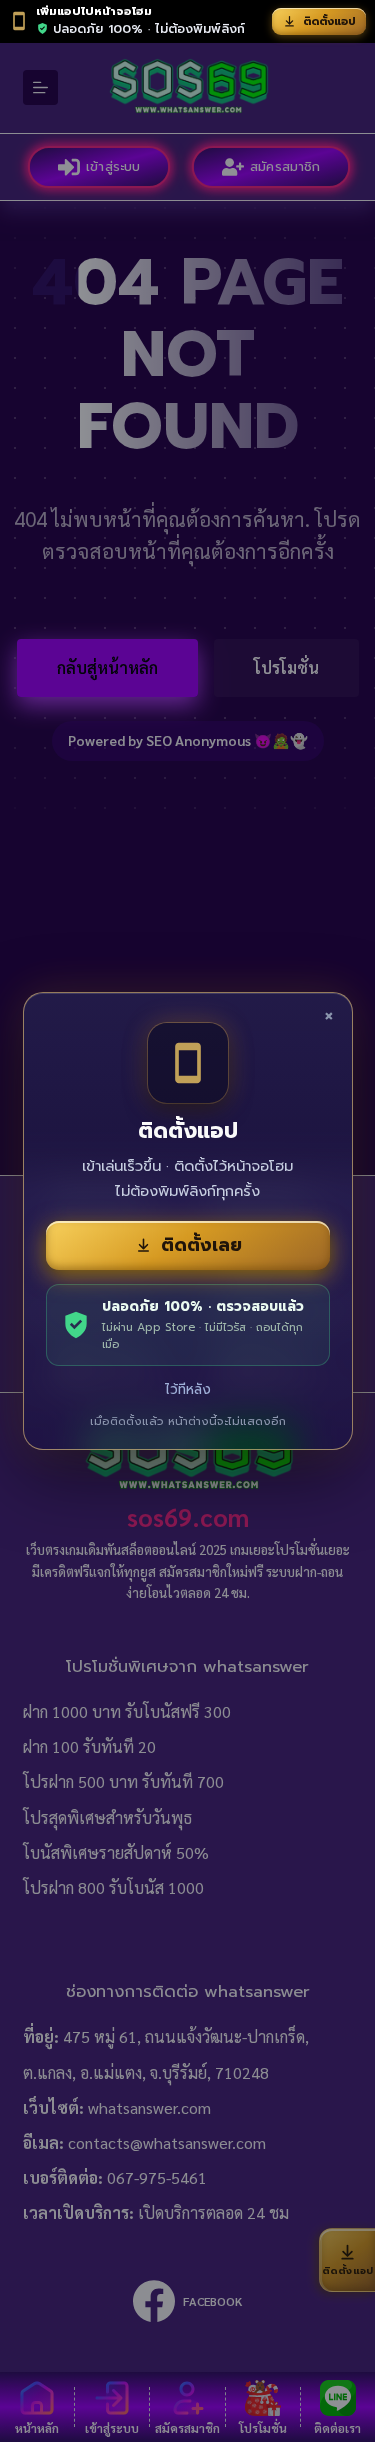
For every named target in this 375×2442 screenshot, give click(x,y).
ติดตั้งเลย (201, 1245)
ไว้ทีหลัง (188, 1389)
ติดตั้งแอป (329, 21)
